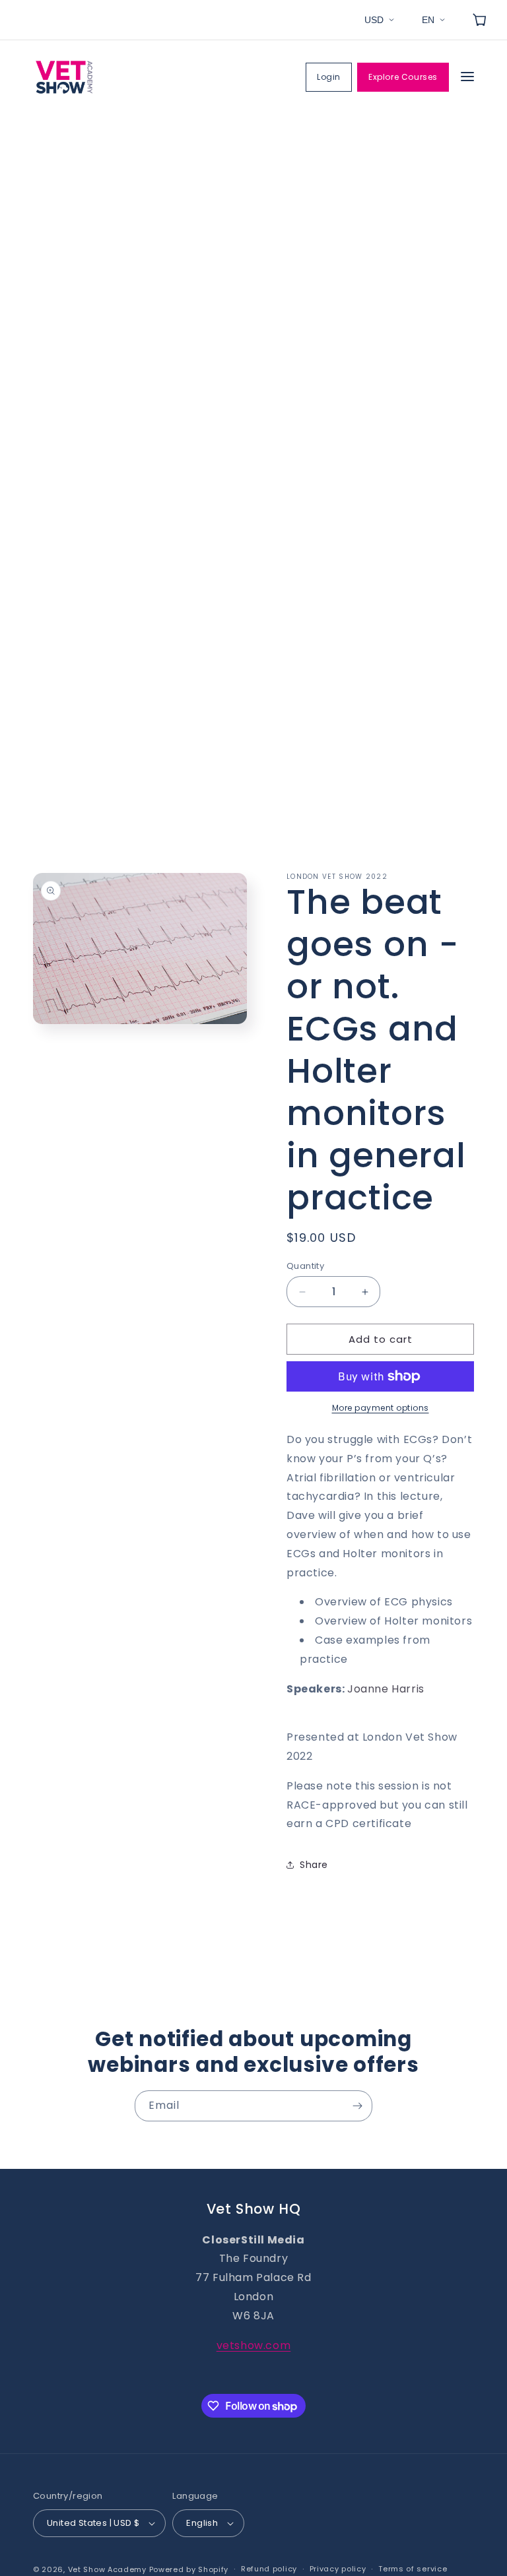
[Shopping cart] (479, 20)
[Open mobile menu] (467, 78)
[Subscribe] (357, 2106)
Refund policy (269, 2569)
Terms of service (413, 2569)
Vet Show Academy (107, 2569)
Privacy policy (338, 2569)
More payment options (381, 1408)
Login (329, 77)
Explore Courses (403, 77)
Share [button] (314, 1865)
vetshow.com (254, 2345)
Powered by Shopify (189, 2569)
